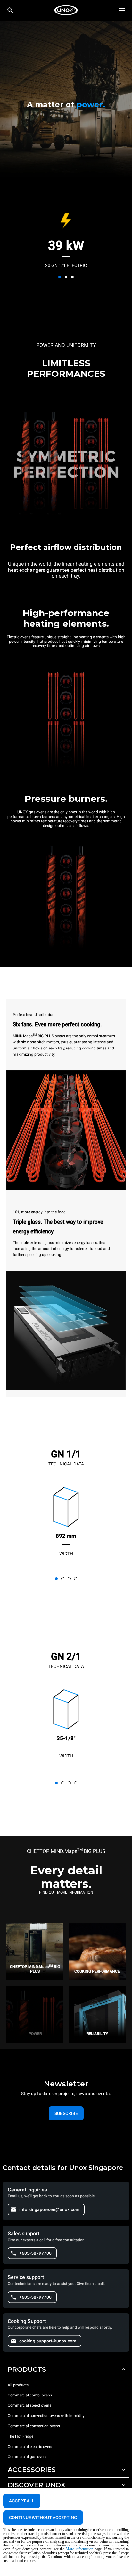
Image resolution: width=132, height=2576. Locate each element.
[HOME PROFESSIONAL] (66, 10)
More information (79, 2549)
